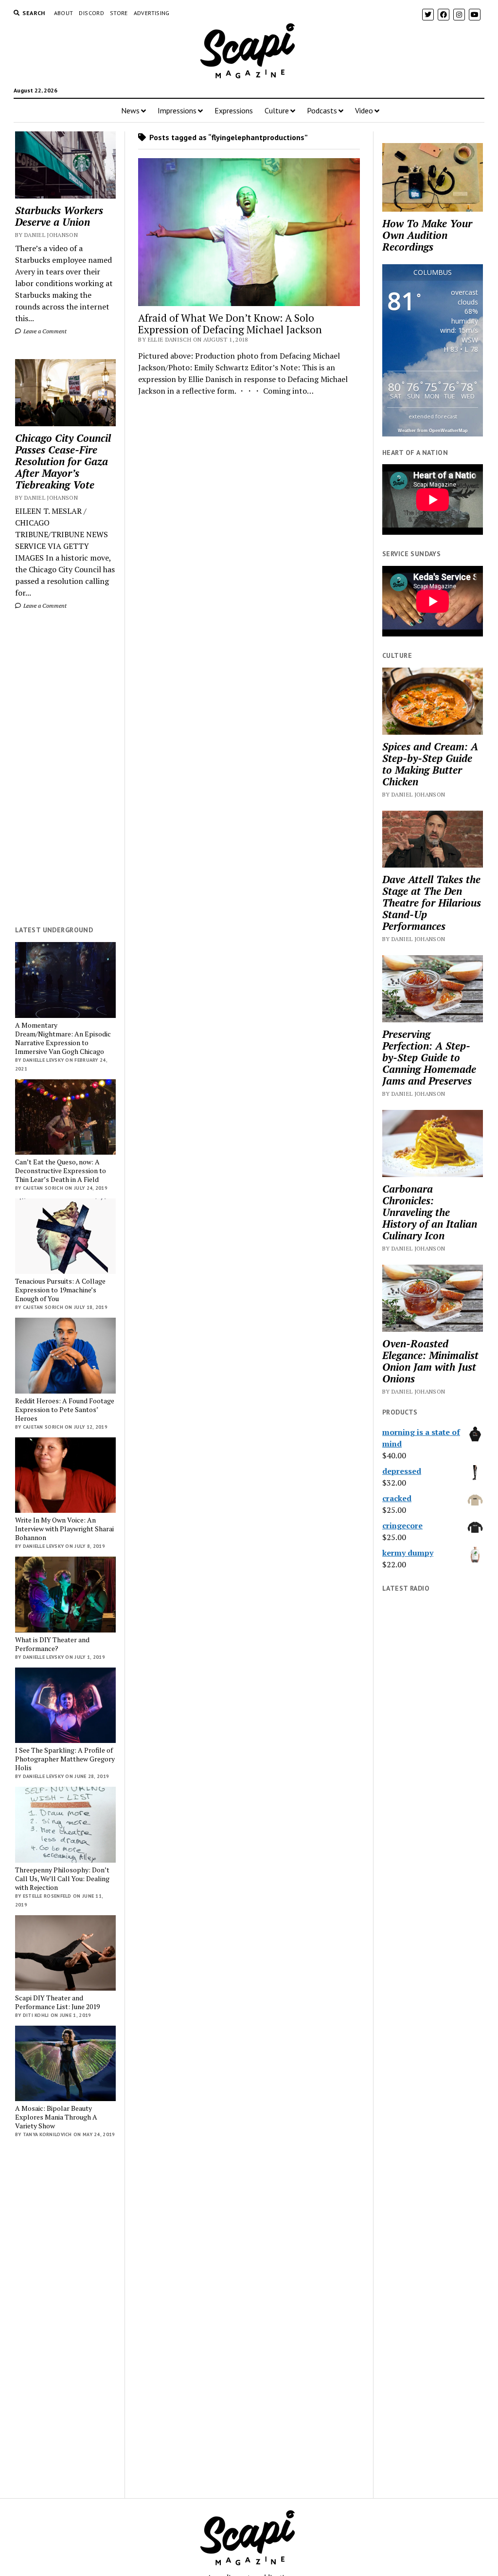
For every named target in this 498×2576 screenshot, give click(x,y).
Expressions (234, 110)
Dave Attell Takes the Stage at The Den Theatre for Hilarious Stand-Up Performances (432, 903)
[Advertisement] (65, 768)
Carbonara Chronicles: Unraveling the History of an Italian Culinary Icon (430, 1212)
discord (91, 13)
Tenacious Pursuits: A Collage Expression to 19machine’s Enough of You (60, 1290)
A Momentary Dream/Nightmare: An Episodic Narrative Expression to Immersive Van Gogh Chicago (63, 1038)
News (130, 110)
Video (364, 110)
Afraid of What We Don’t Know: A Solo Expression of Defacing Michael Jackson (230, 324)
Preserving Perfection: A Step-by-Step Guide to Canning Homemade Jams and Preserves (429, 1057)
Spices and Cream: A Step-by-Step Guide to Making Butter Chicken (430, 764)
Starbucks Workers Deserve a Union (59, 216)
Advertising (152, 13)
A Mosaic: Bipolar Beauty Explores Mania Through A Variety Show (56, 2117)
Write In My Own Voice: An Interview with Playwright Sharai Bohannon (64, 1529)
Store (119, 13)
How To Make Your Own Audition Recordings (427, 235)
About (64, 13)
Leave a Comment (44, 331)
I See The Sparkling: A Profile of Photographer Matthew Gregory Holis (65, 1759)
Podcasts (322, 110)
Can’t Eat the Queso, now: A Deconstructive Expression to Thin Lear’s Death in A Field (61, 1171)
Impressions (177, 110)
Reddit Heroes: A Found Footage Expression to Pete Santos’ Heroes (65, 1410)
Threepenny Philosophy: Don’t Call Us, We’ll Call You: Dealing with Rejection (62, 1879)
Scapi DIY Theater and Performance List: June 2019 (57, 2002)
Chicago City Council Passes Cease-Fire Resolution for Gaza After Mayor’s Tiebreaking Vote (63, 461)
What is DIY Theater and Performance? (52, 1644)
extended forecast (433, 416)
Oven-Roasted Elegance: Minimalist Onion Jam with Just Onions (430, 1361)
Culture (277, 110)
